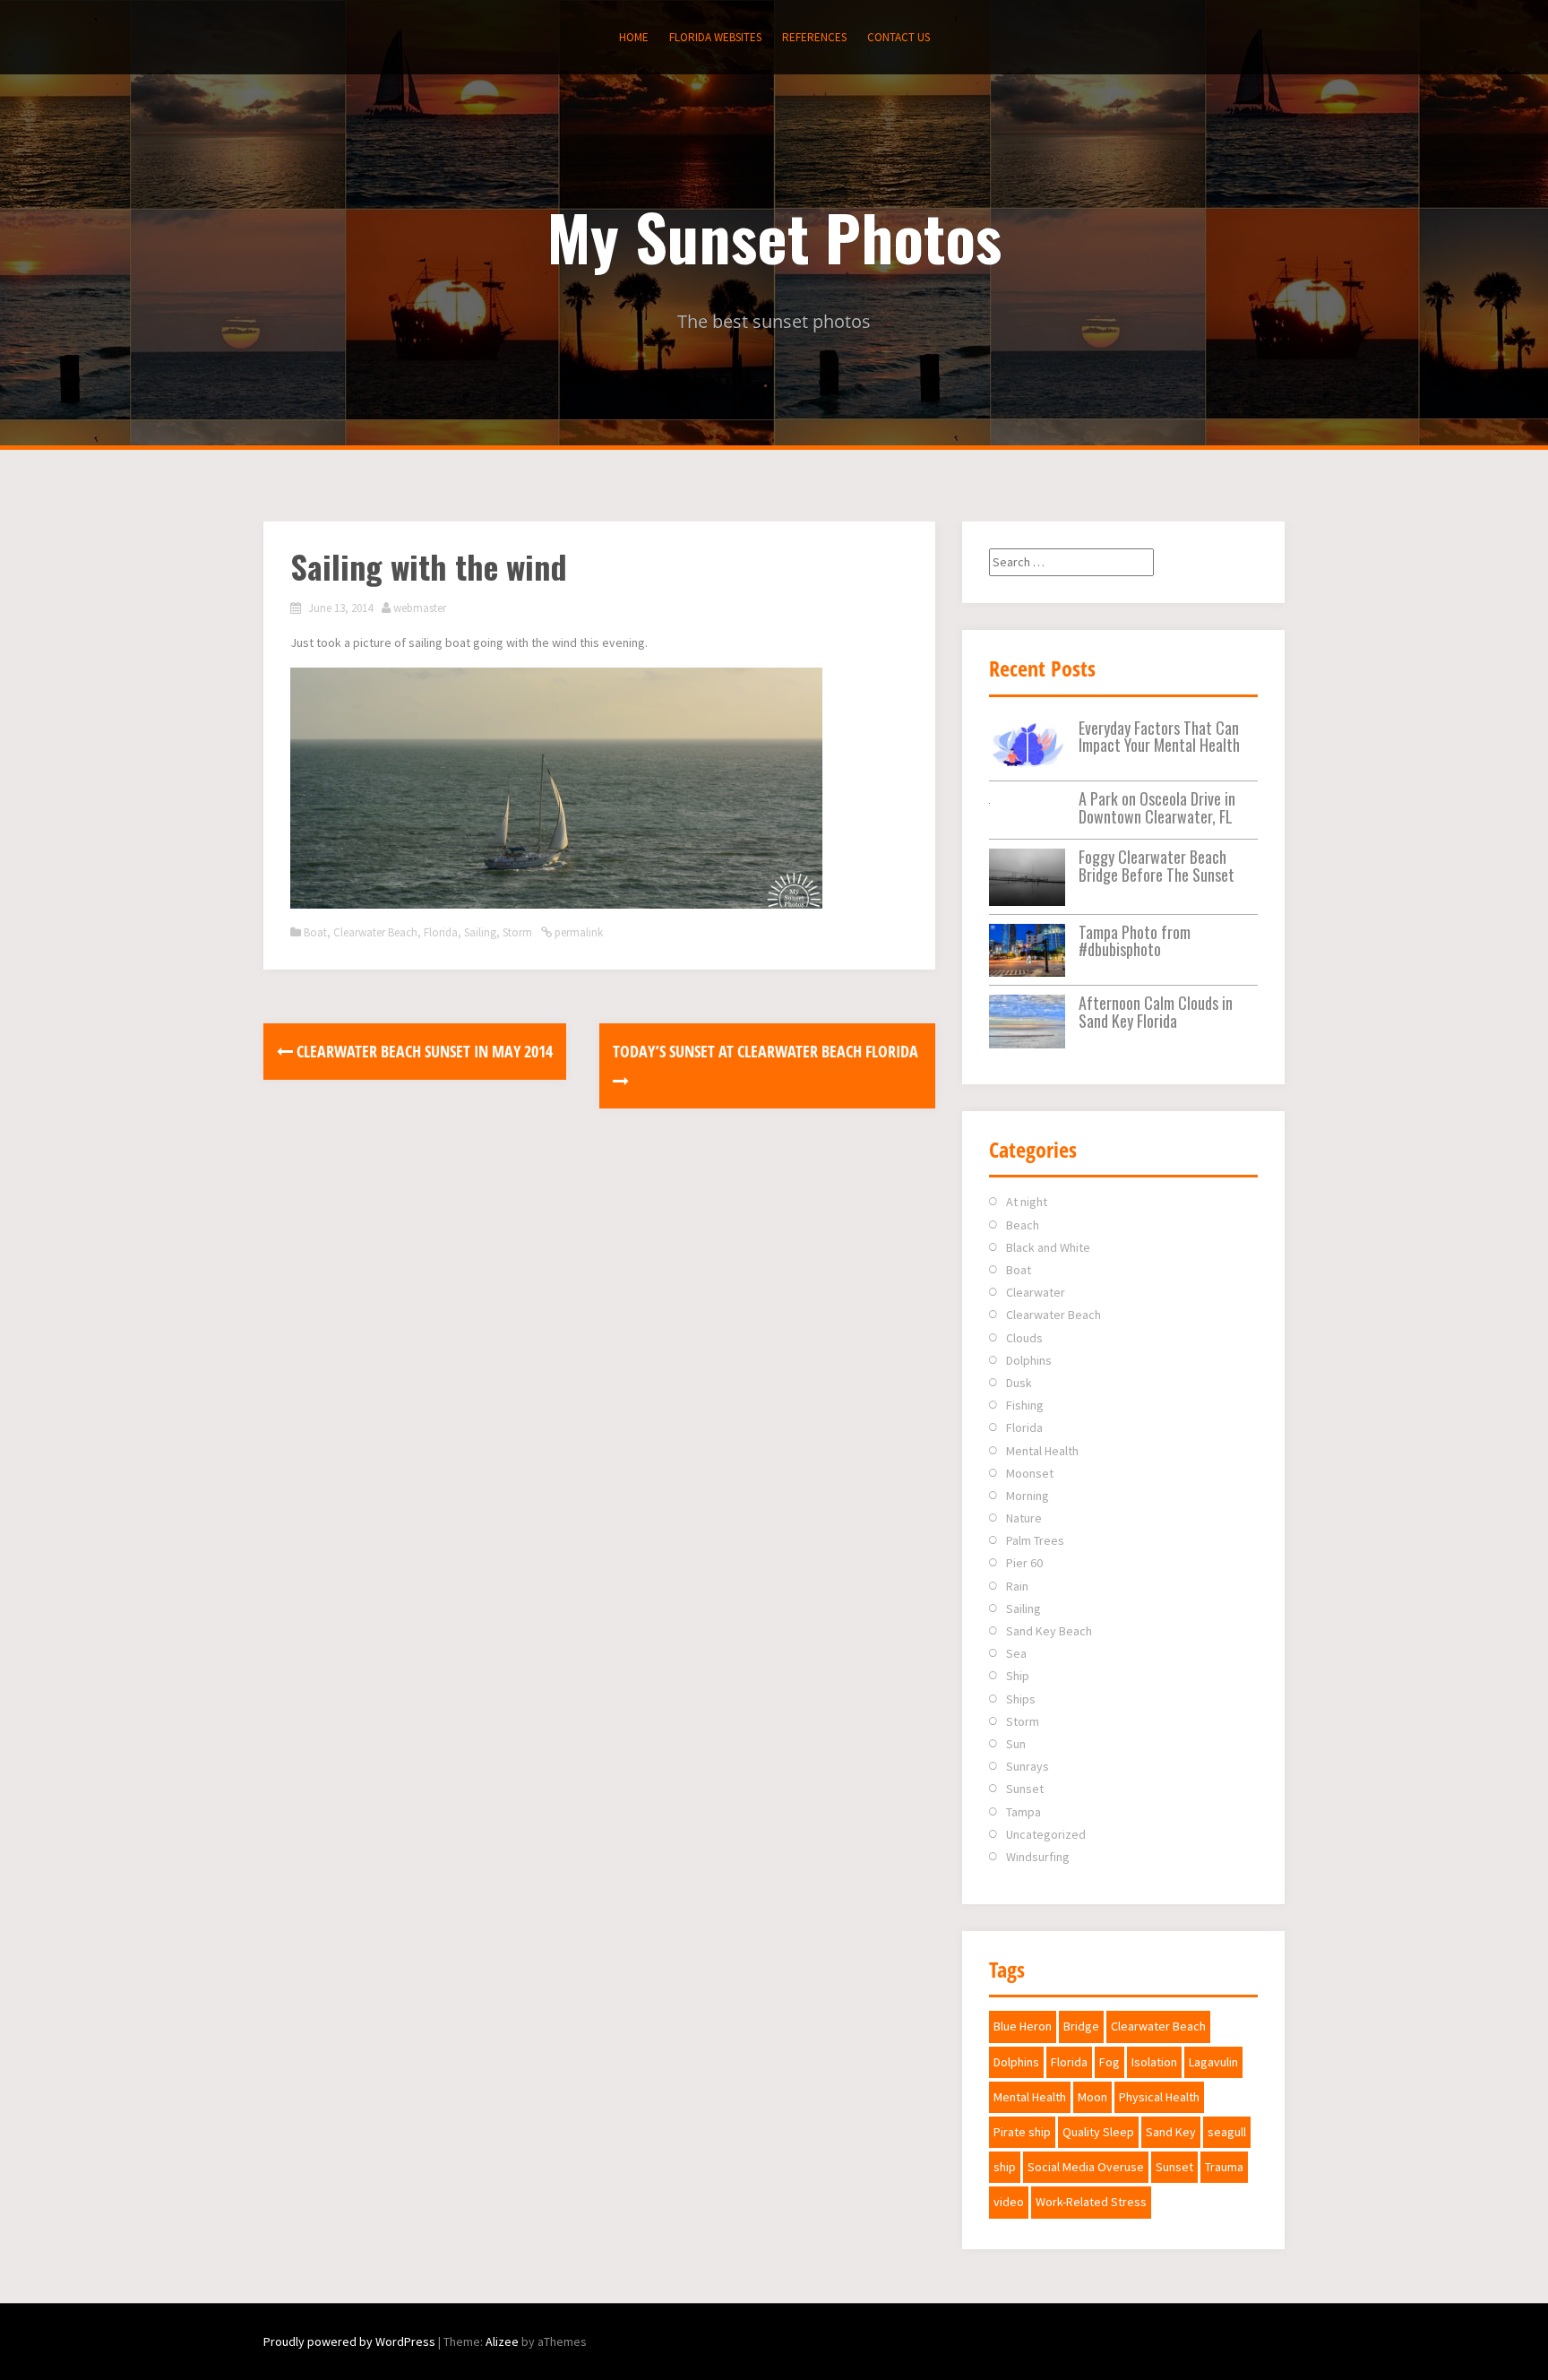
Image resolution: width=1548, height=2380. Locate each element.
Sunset (1025, 1789)
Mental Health (1042, 1451)
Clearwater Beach (375, 932)
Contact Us (899, 37)
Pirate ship (1022, 2132)
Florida (441, 932)
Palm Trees (1035, 1540)
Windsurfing (1038, 1857)
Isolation (1154, 2062)
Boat (315, 932)
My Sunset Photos (774, 236)
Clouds (1024, 1338)
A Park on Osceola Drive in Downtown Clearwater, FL (1157, 807)
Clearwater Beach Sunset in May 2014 (423, 1051)
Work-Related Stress (1091, 2202)
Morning (1028, 1496)
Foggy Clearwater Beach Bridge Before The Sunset (1157, 866)
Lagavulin (1213, 2062)
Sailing (480, 932)
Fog (1109, 2062)
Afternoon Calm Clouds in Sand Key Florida (1156, 1012)
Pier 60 (1024, 1563)
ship (1005, 2167)
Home (634, 37)
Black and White (1048, 1247)
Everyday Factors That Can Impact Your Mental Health (1159, 737)
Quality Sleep (1098, 2132)
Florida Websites (715, 37)
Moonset (1030, 1473)
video (1009, 2202)
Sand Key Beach (1049, 1631)
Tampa (1023, 1812)
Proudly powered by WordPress (349, 2341)
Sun (1016, 1744)
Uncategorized (1046, 1834)
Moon (1092, 2097)
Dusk (1019, 1383)
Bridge (1081, 2026)
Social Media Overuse (1086, 2167)
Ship (1018, 1676)
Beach (1023, 1225)
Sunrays (1028, 1766)
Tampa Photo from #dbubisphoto (1135, 941)
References (814, 37)
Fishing (1025, 1405)
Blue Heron (1023, 2026)
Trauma (1224, 2167)
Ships (1021, 1699)
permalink (577, 932)
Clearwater (1036, 1292)
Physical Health (1159, 2097)
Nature (1024, 1518)
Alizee (502, 2341)
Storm (517, 932)
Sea (1016, 1653)
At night (1027, 1202)
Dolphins (1029, 1360)
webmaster (420, 608)
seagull (1227, 2132)
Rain (1017, 1586)
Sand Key (1171, 2132)
